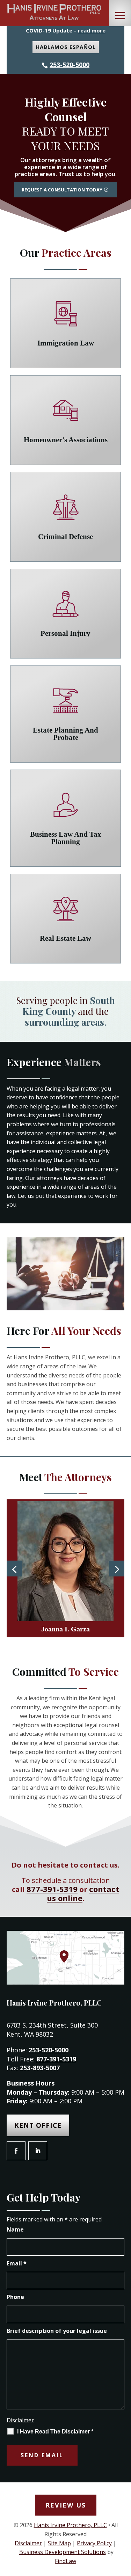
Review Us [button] (66, 2505)
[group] (66, 1568)
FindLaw (65, 2561)
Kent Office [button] (38, 2125)
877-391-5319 (52, 1889)
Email (17, 2263)
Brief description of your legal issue (57, 2331)
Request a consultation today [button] (62, 190)
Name (15, 2229)
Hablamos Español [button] (66, 47)
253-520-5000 (70, 65)
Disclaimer (20, 2420)
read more (92, 30)
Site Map (59, 2543)
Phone (15, 2297)
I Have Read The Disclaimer (55, 2432)
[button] (120, 16)
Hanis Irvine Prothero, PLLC (70, 2525)
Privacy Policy (94, 2543)
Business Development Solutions (63, 2552)
